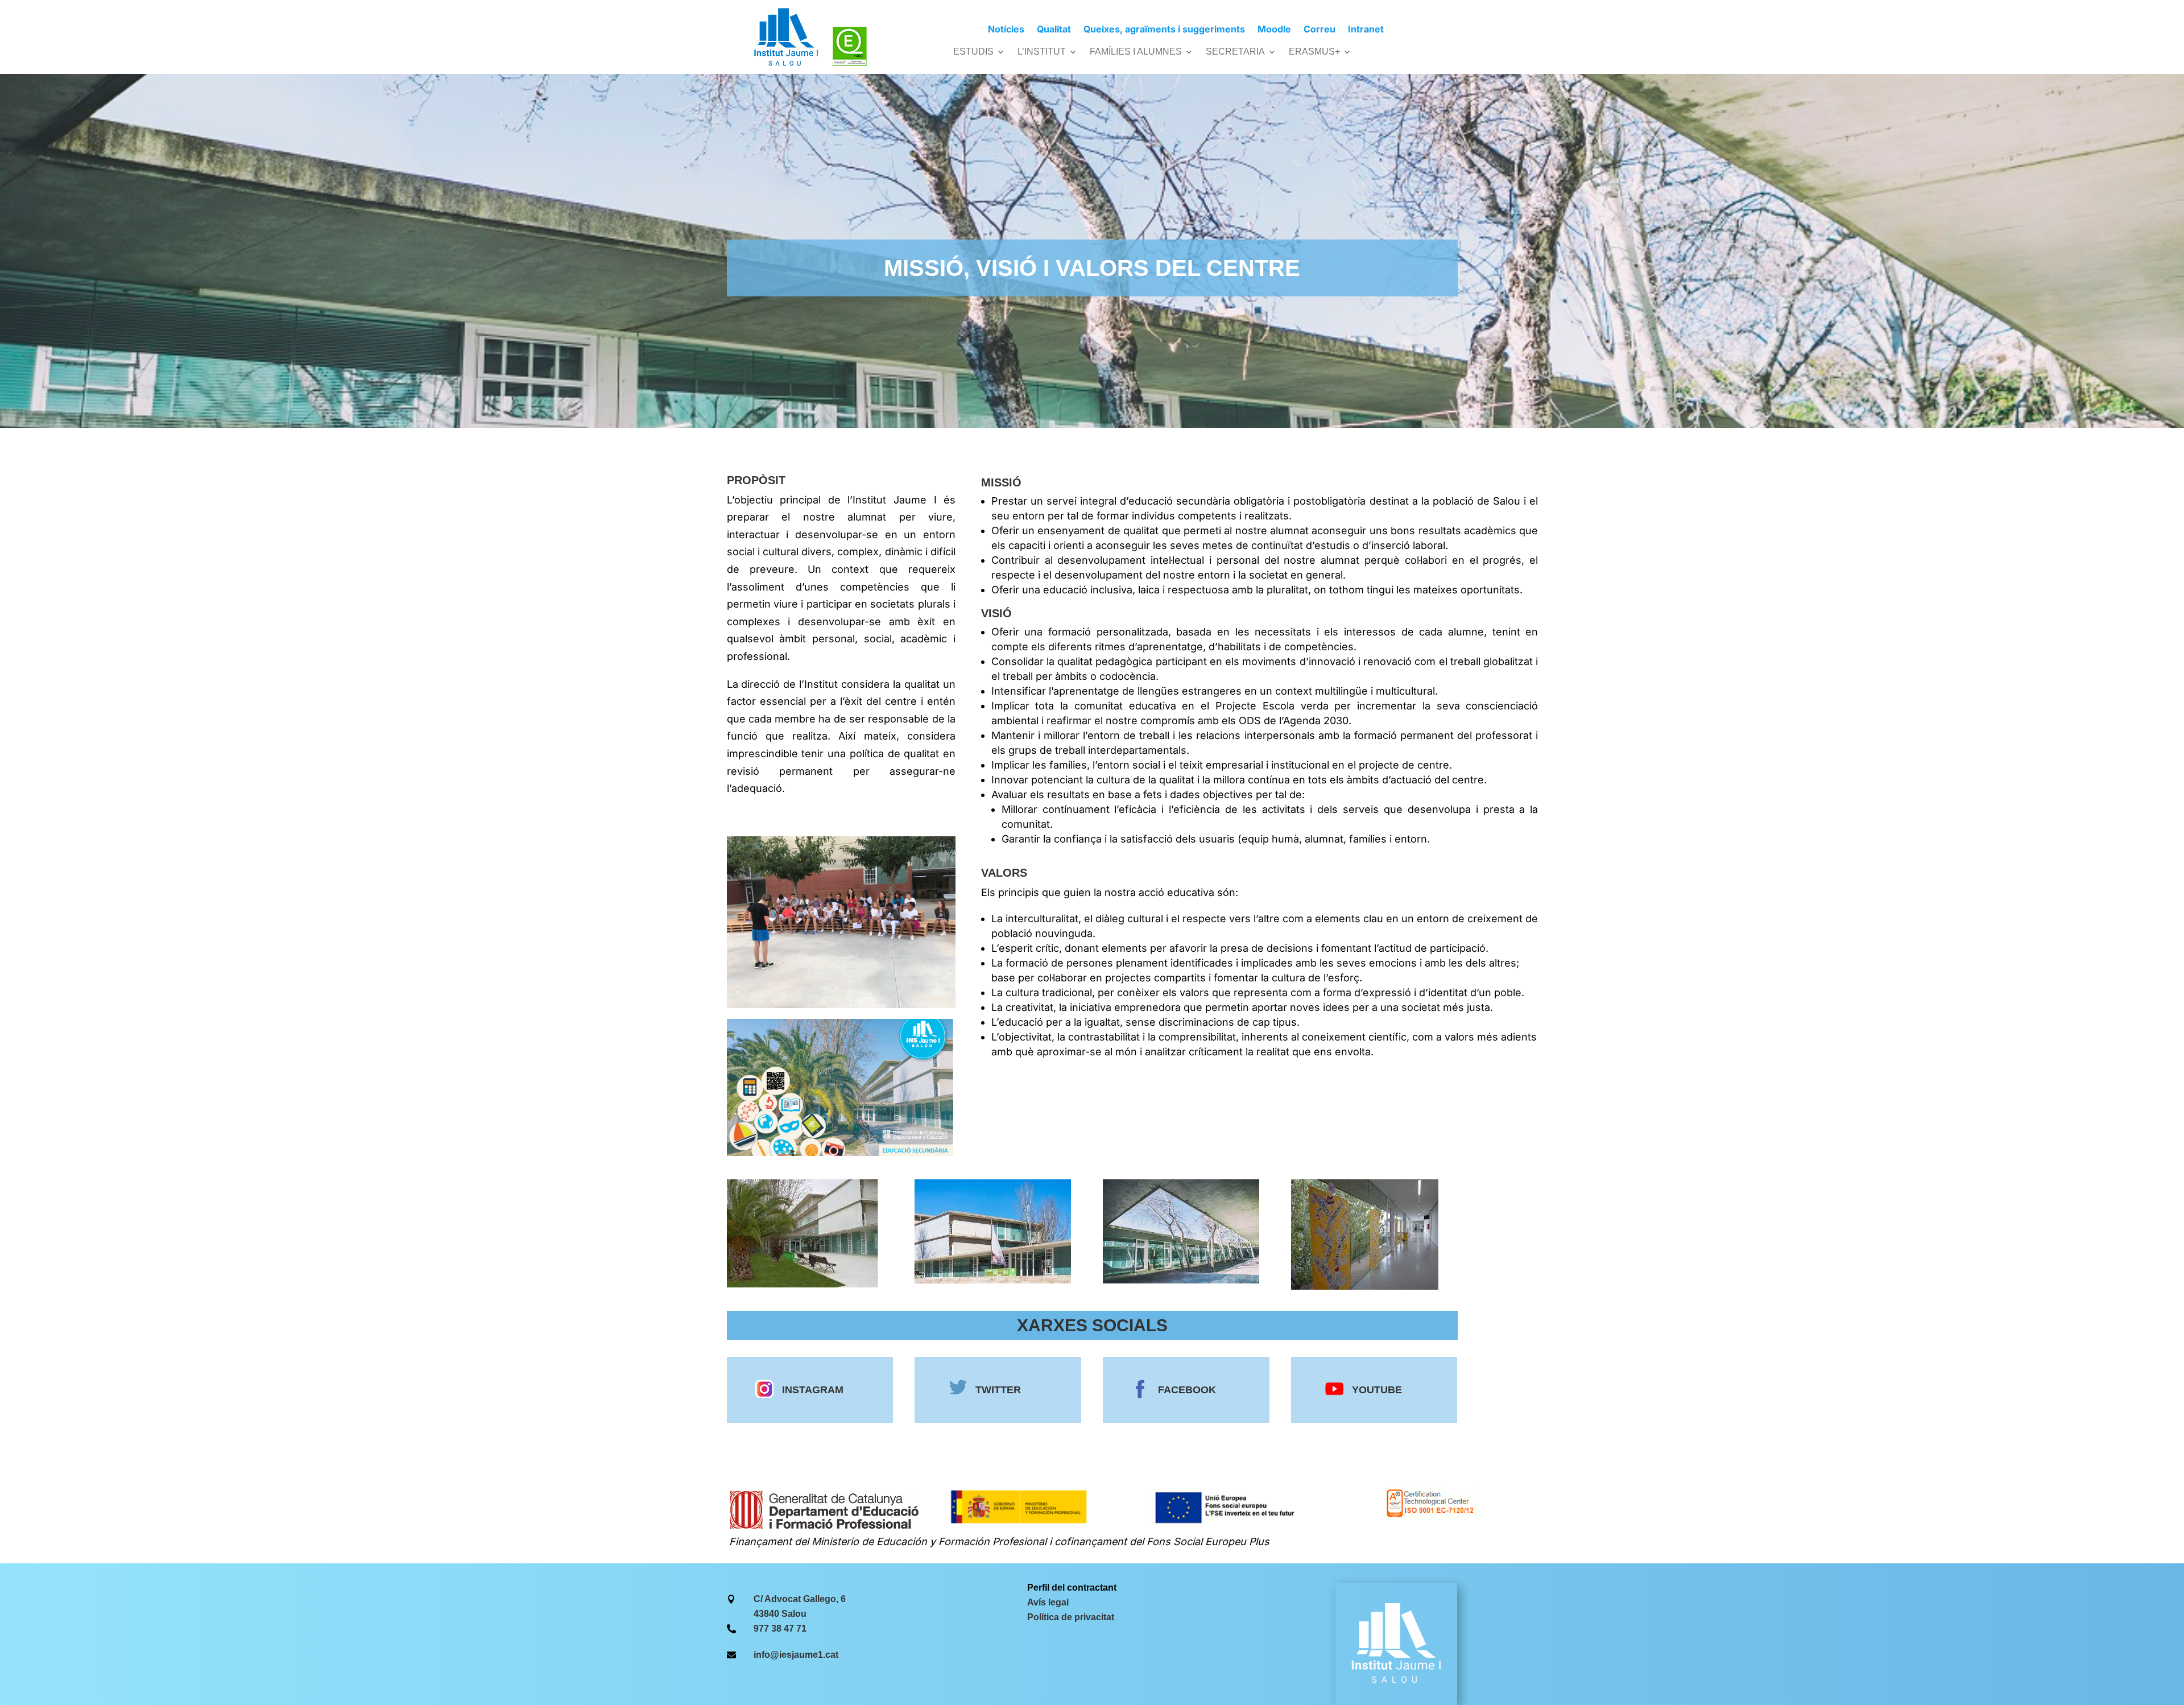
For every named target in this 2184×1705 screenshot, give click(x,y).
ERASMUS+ (1314, 52)
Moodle (1274, 30)
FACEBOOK (1187, 1390)
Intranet (1366, 30)
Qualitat (1054, 30)
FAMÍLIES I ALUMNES (1136, 52)
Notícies (1006, 30)
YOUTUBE (1377, 1390)
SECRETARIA (1235, 52)
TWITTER (998, 1390)
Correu (1319, 30)
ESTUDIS (973, 52)
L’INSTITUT (1042, 52)
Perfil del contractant (1072, 1588)
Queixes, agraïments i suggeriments (1164, 30)
